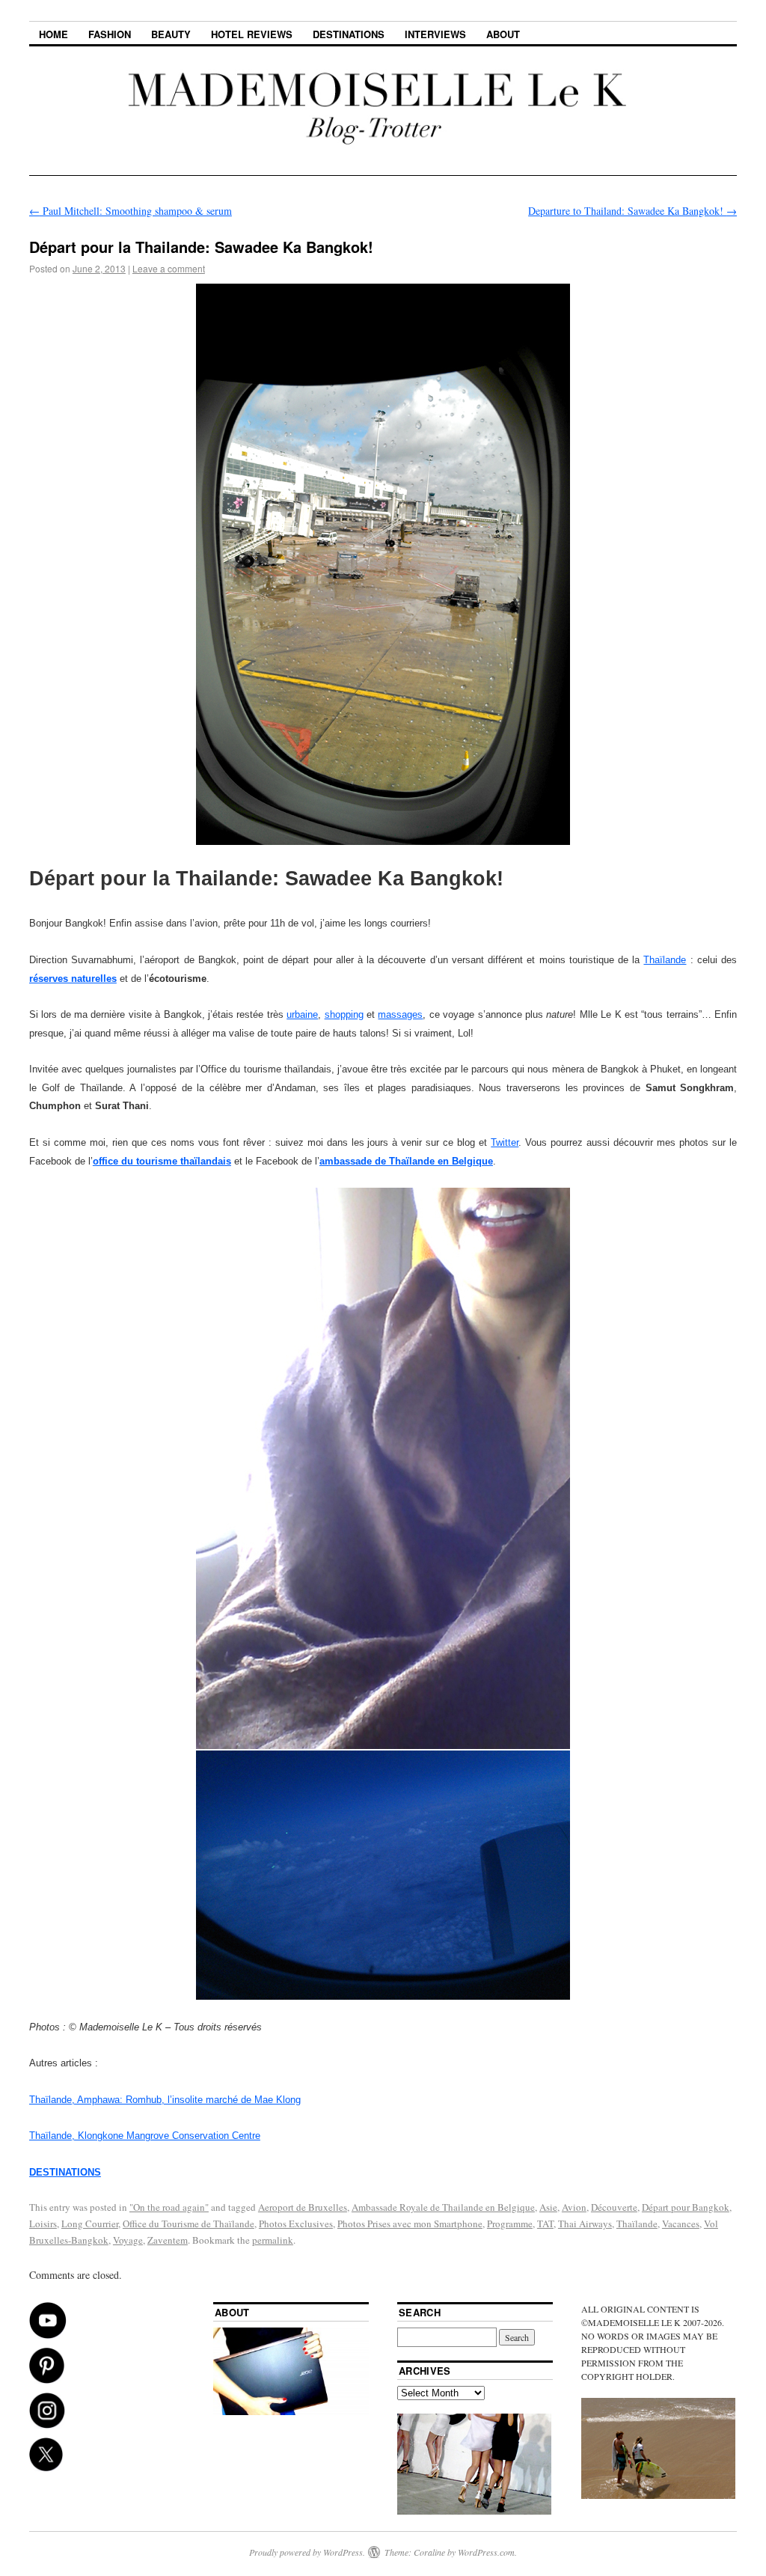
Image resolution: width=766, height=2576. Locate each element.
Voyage (128, 2240)
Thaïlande (665, 960)
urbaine (302, 1014)
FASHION (110, 34)
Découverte (614, 2207)
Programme (510, 2224)
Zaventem (168, 2240)
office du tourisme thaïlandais (162, 1161)
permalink (273, 2240)
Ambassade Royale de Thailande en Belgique (443, 2207)
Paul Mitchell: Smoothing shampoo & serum (131, 211)
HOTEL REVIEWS (252, 34)
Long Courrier (90, 2224)
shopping (344, 1014)
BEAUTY (171, 34)
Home (53, 34)
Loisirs (43, 2224)
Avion (574, 2207)
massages (400, 1014)
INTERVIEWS (435, 34)
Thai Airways (585, 2224)
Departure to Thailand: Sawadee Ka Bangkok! (632, 211)
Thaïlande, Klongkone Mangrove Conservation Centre (145, 2136)
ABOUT (503, 34)
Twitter (505, 1142)
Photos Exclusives (296, 2224)
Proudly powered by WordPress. (307, 2552)
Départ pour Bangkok (686, 2207)
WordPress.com (486, 2552)
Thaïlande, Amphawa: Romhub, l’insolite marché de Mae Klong (165, 2100)
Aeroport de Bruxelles (303, 2207)
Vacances (681, 2224)
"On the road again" (169, 2207)
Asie (548, 2207)
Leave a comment (169, 268)
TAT (545, 2224)
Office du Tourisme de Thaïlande (189, 2224)
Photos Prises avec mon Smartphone (410, 2224)
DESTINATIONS (349, 34)
